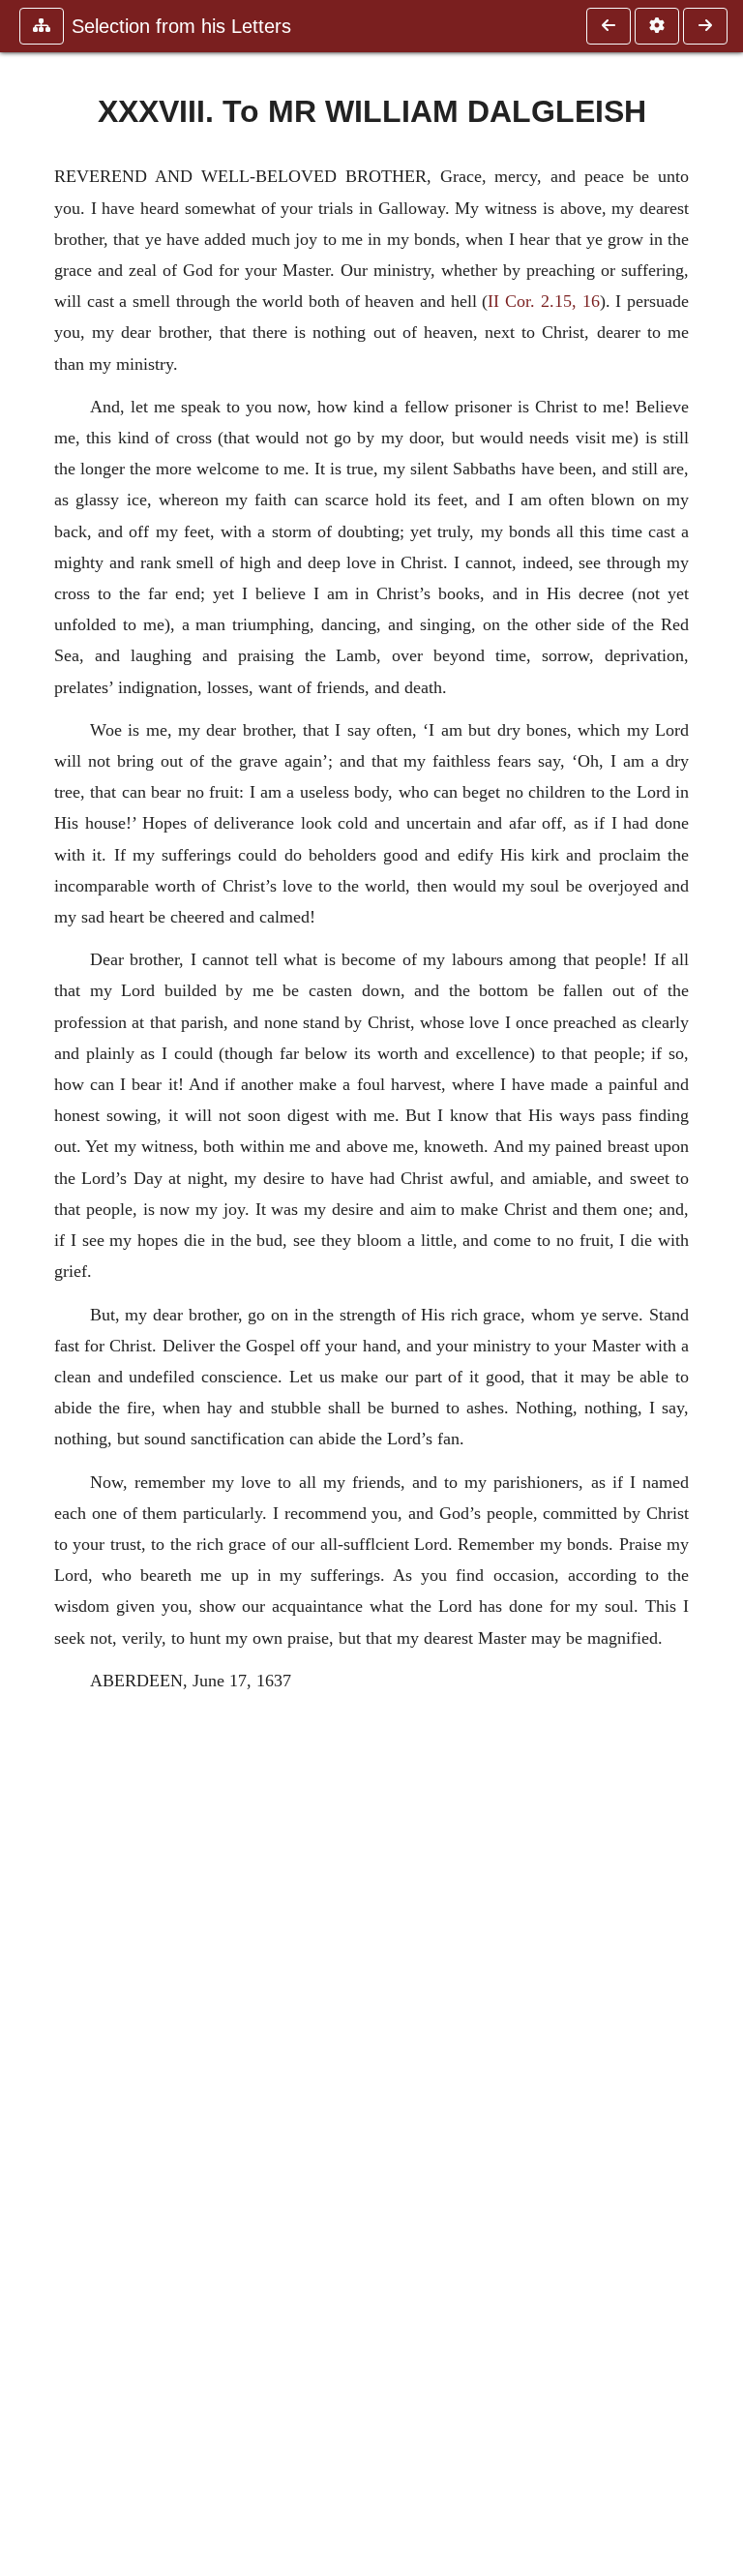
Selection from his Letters (181, 26)
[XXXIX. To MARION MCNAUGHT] (705, 26)
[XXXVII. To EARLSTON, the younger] (609, 26)
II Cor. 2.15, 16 (543, 301)
